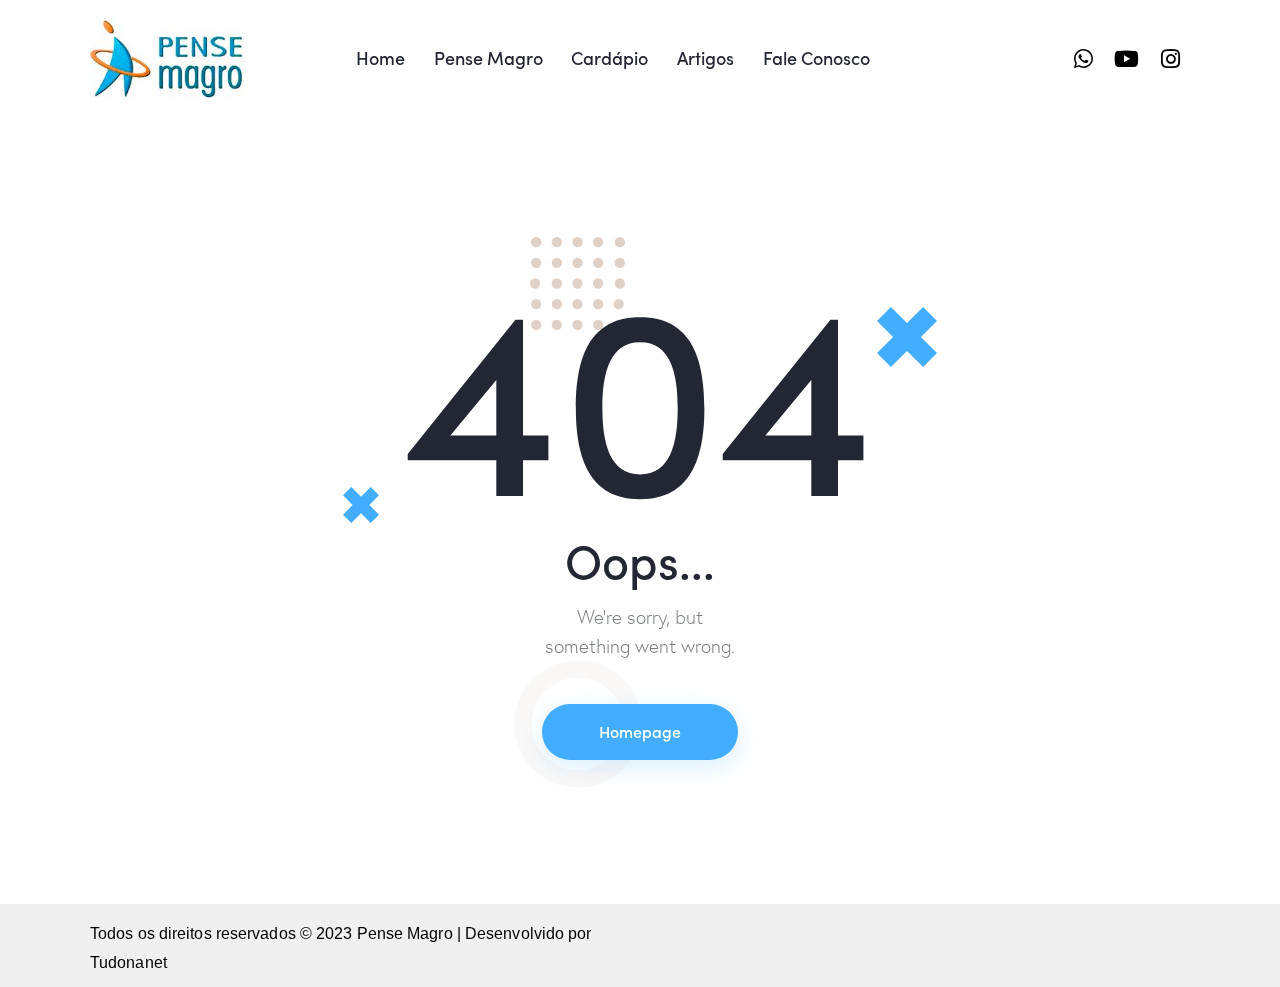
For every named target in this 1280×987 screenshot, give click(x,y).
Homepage (640, 731)
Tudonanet (128, 962)
